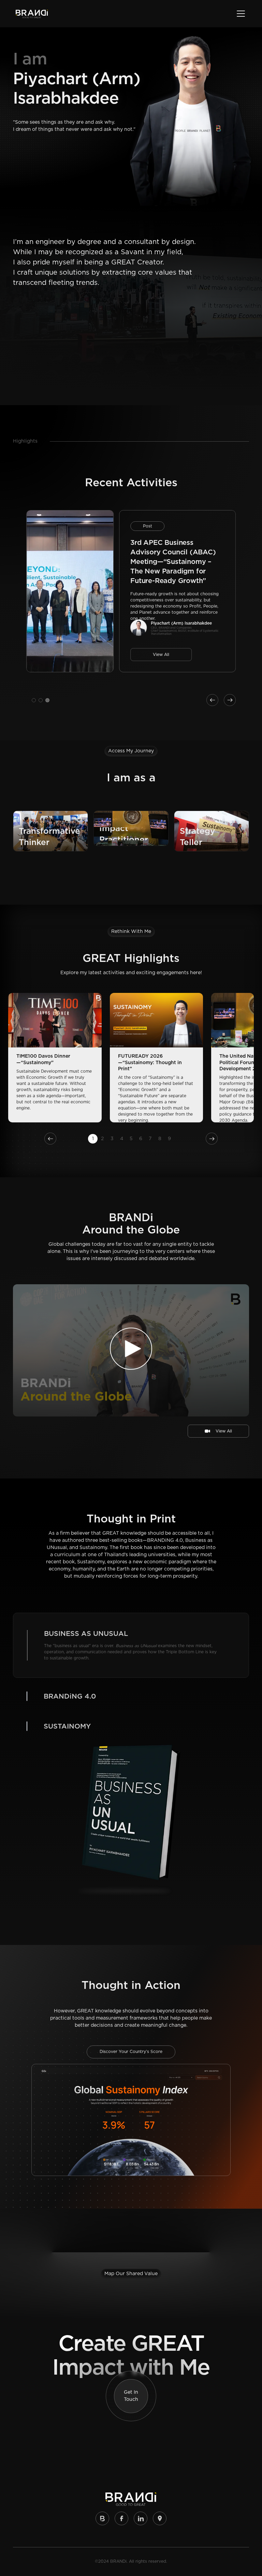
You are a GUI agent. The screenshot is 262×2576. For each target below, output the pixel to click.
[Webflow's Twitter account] (141, 2362)
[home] (32, 14)
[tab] (131, 1624)
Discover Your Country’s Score (131, 1895)
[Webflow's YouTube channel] (121, 2362)
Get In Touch (131, 2239)
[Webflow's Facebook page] (160, 2362)
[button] (239, 14)
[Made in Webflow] (102, 2362)
